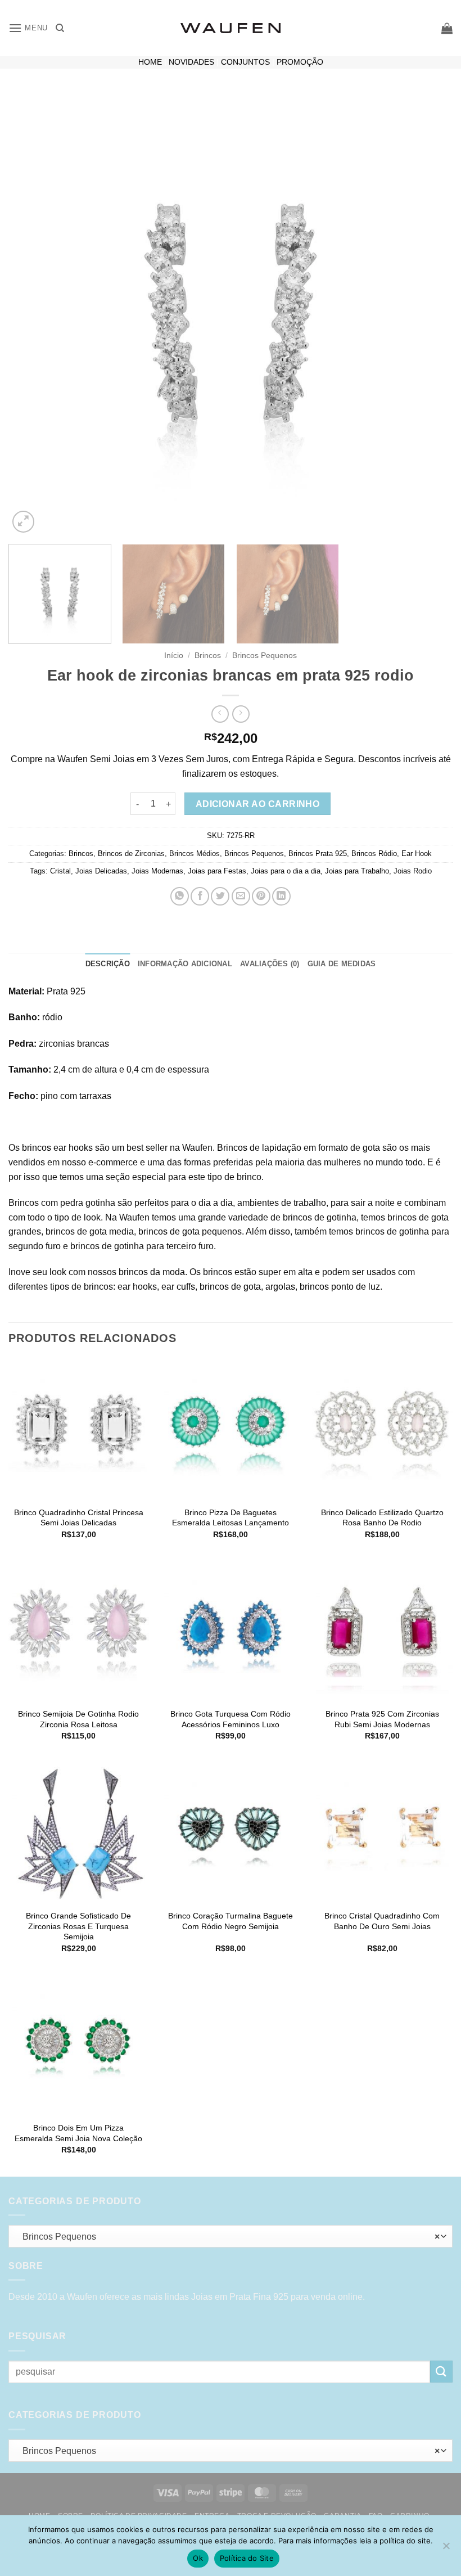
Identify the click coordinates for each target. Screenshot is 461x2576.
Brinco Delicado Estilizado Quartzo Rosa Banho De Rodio (382, 1518)
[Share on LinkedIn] (281, 896)
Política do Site (247, 2558)
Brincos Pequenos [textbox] (228, 2237)
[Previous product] (241, 714)
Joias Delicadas (101, 871)
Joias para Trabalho (357, 871)
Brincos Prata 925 (318, 854)
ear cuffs (178, 1287)
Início (174, 656)
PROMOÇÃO (300, 62)
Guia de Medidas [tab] (342, 964)
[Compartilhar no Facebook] (200, 896)
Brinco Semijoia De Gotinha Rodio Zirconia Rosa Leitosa (78, 1719)
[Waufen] (231, 28)
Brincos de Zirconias (131, 854)
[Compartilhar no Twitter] (220, 896)
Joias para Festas (217, 871)
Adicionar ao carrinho (258, 804)
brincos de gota (169, 1231)
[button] (28, 28)
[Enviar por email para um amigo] (241, 896)
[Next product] (220, 714)
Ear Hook (417, 854)
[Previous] (31, 313)
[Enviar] (441, 2372)
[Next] (430, 313)
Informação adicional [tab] (185, 964)
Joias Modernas (157, 871)
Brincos (208, 656)
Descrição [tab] (108, 964)
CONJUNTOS (245, 62)
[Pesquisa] (60, 28)
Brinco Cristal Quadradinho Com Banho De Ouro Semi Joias (382, 1921)
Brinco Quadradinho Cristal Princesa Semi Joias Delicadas (79, 1518)
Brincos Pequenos (265, 656)
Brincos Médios (195, 854)
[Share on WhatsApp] (180, 896)
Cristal (60, 871)
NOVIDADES (191, 62)
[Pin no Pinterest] (261, 896)
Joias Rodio (413, 871)
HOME (150, 62)
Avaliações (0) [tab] (270, 964)
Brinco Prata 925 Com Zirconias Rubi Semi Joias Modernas (382, 1719)
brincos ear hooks (57, 1148)
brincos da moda (152, 1272)
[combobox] (231, 2236)
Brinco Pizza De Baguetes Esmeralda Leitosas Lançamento (231, 1518)
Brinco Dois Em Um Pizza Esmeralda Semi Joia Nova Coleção (78, 2133)
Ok (198, 2558)
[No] (446, 2549)
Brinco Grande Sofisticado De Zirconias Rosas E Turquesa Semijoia (78, 1926)
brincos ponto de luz (340, 1287)
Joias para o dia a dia (286, 871)
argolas (280, 1287)
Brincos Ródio (374, 854)
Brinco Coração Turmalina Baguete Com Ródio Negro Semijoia (231, 1921)
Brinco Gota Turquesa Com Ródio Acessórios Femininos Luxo (231, 1719)
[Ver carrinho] (447, 28)
